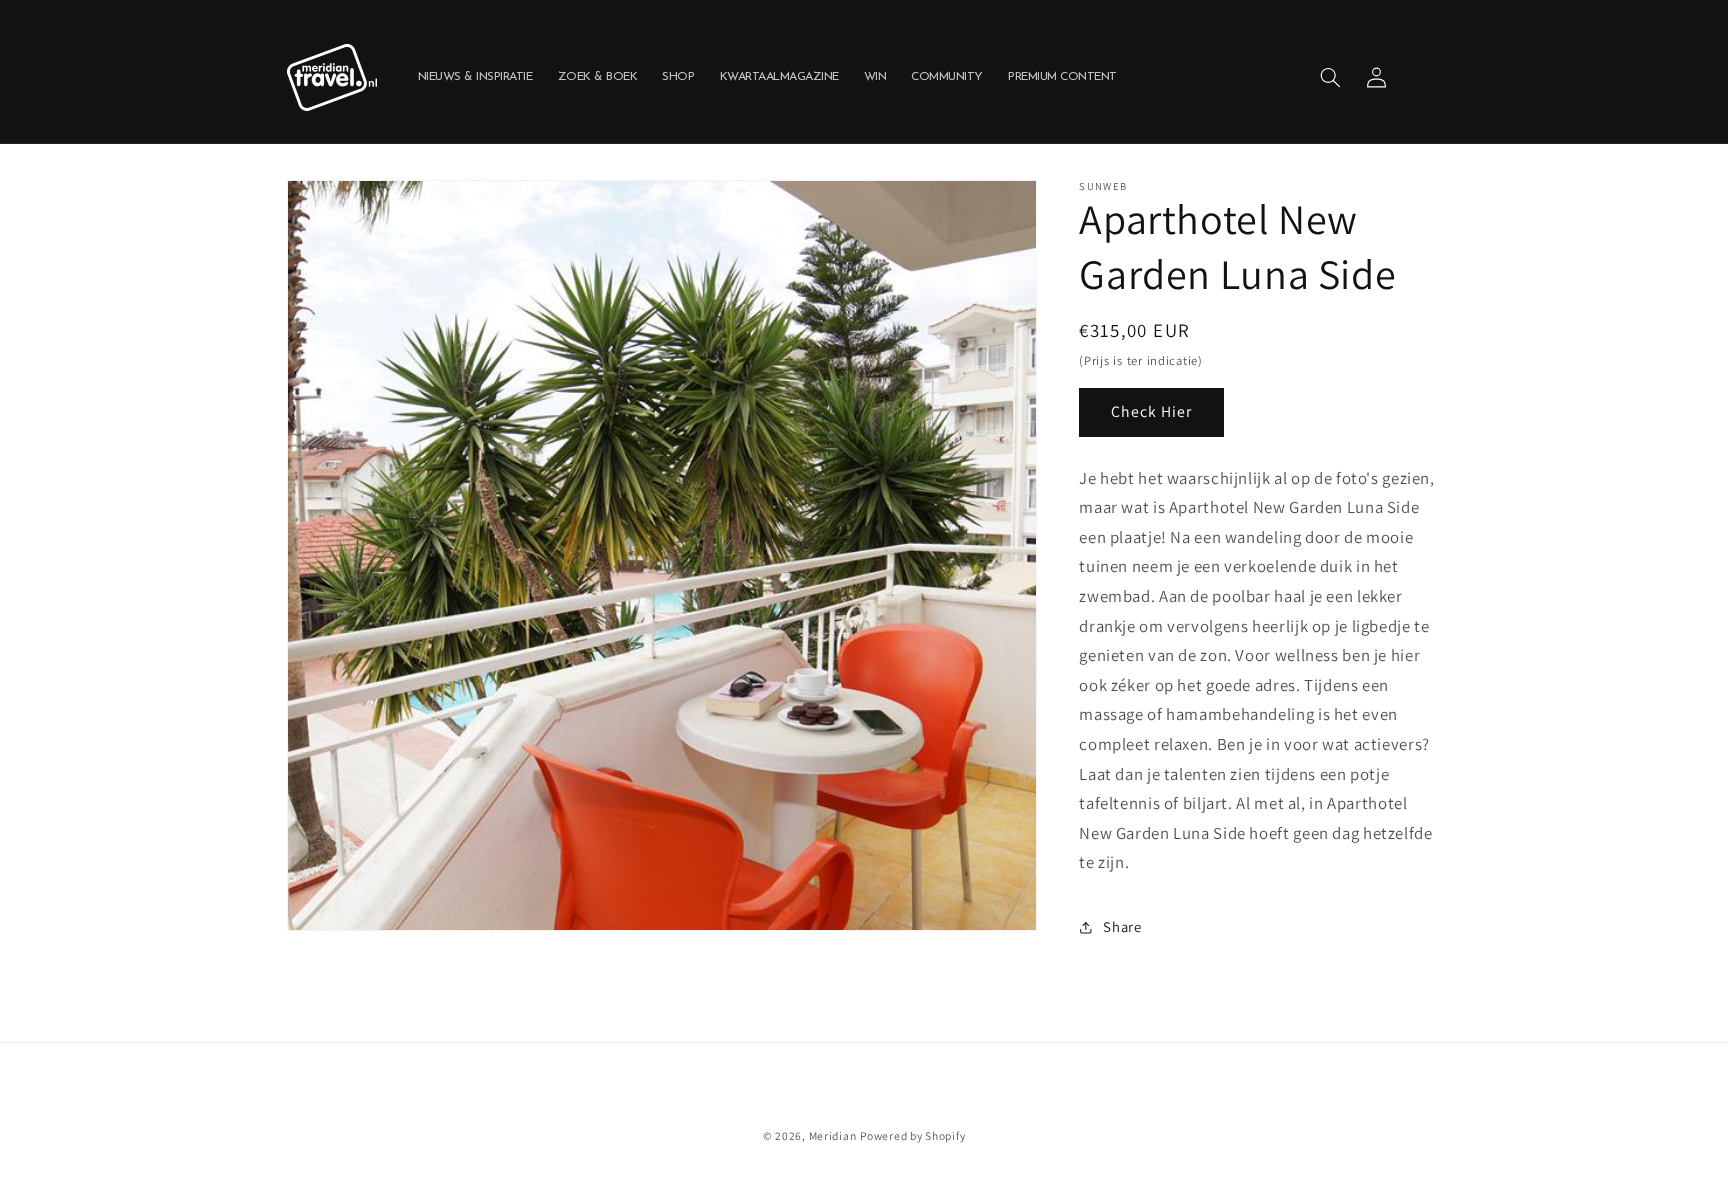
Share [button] (1122, 926)
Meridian (833, 1135)
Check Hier (1152, 411)
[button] (1330, 77)
